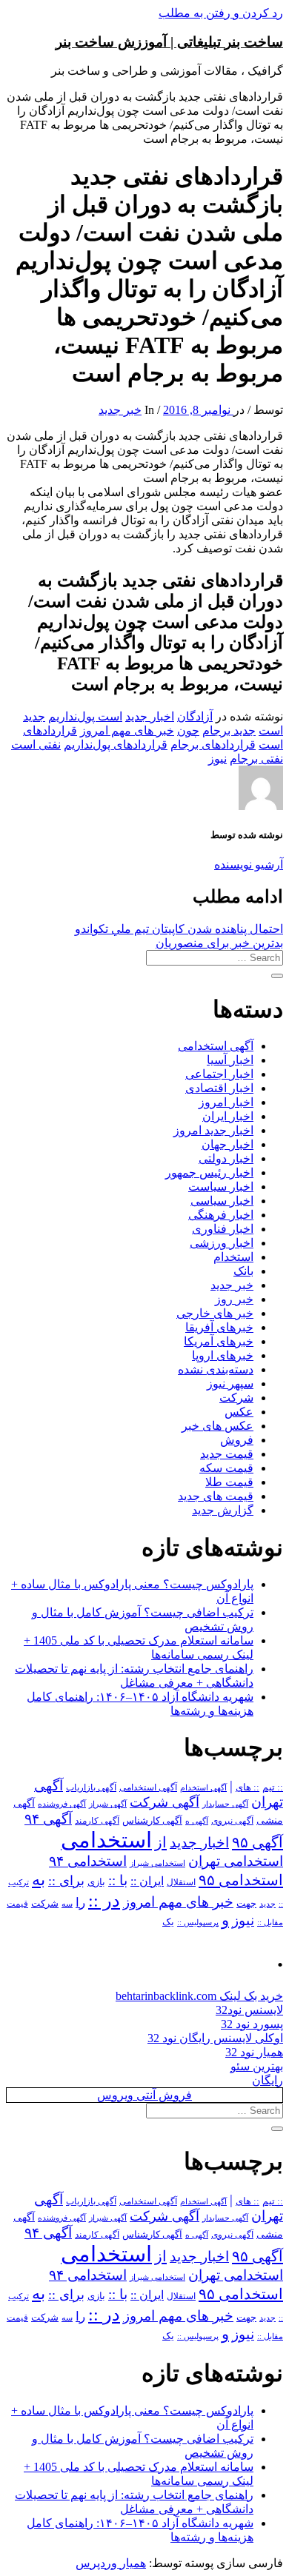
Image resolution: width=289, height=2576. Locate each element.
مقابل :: (270, 1922)
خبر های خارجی (215, 1313)
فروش (237, 1440)
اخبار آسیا (230, 1060)
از (161, 1842)
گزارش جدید (223, 1510)
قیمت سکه (226, 1468)
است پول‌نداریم (85, 716)
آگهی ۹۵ (258, 1842)
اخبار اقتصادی (219, 1088)
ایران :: (147, 1881)
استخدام (233, 1257)
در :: (104, 1900)
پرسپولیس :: (198, 1922)
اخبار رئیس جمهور (209, 1172)
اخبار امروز (226, 1102)
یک (168, 1922)
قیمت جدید (227, 1454)
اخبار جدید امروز (213, 1130)
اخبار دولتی (226, 1158)
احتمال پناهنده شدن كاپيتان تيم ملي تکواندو (179, 929)
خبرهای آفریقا (219, 1327)
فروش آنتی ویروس (144, 2095)
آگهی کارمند (97, 1821)
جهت (246, 1904)
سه (67, 1904)
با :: (118, 1881)
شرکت (236, 1398)
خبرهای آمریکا (219, 1341)
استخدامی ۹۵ (241, 1880)
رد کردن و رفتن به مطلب (221, 13)
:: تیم (273, 1787)
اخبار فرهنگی (221, 1215)
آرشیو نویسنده (249, 864)
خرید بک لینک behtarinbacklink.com (199, 1996)
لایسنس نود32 (249, 2010)
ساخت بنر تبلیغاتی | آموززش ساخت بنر (169, 42)
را (80, 1902)
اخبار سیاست (221, 1187)
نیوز (217, 759)
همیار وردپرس (111, 2563)
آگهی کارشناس (152, 1821)
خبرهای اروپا (223, 1355)
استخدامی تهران (236, 1861)
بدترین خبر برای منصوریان (219, 943)
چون (188, 730)
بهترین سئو (257, 2066)
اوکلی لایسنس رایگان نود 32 (215, 2038)
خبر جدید (120, 410)
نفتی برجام (256, 759)
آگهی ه (197, 1821)
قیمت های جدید (216, 1496)
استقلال (181, 1882)
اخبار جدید (150, 716)
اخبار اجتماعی (219, 1074)
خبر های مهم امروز (127, 730)
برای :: (66, 1881)
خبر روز (234, 1299)
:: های (248, 1787)
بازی (96, 1882)
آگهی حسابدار (225, 1804)
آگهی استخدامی (216, 1046)
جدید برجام (229, 730)
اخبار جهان (227, 1144)
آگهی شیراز (108, 1804)
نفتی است (36, 745)
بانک (243, 1271)
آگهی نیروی (232, 1821)
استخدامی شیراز (157, 1863)
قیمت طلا (229, 1482)
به (39, 1880)
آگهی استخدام (203, 1787)
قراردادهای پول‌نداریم (116, 745)
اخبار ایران (228, 1116)
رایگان (268, 2080)
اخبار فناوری (223, 1229)
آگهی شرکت (165, 1802)
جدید (268, 1904)
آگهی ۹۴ (48, 1819)
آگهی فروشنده (62, 1804)
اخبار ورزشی (222, 1243)
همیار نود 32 (254, 2052)
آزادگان (195, 716)
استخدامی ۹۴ (88, 1861)
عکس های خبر (217, 1426)
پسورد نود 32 (252, 2024)
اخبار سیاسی (222, 1201)
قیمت (17, 1904)
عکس (239, 1412)
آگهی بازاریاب (91, 1788)
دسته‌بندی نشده (216, 1369)
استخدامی (106, 1840)
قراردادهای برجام (213, 745)
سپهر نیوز (230, 1384)
